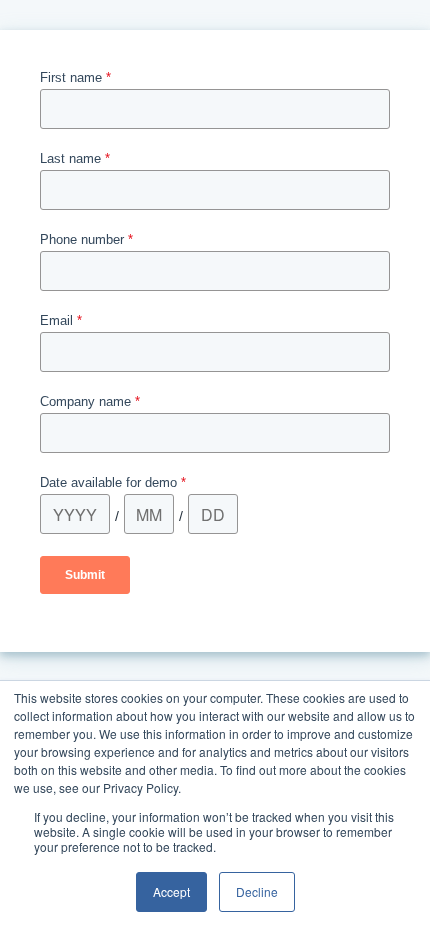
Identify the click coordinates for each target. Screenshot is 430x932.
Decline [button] (257, 891)
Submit (85, 575)
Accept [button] (171, 891)
